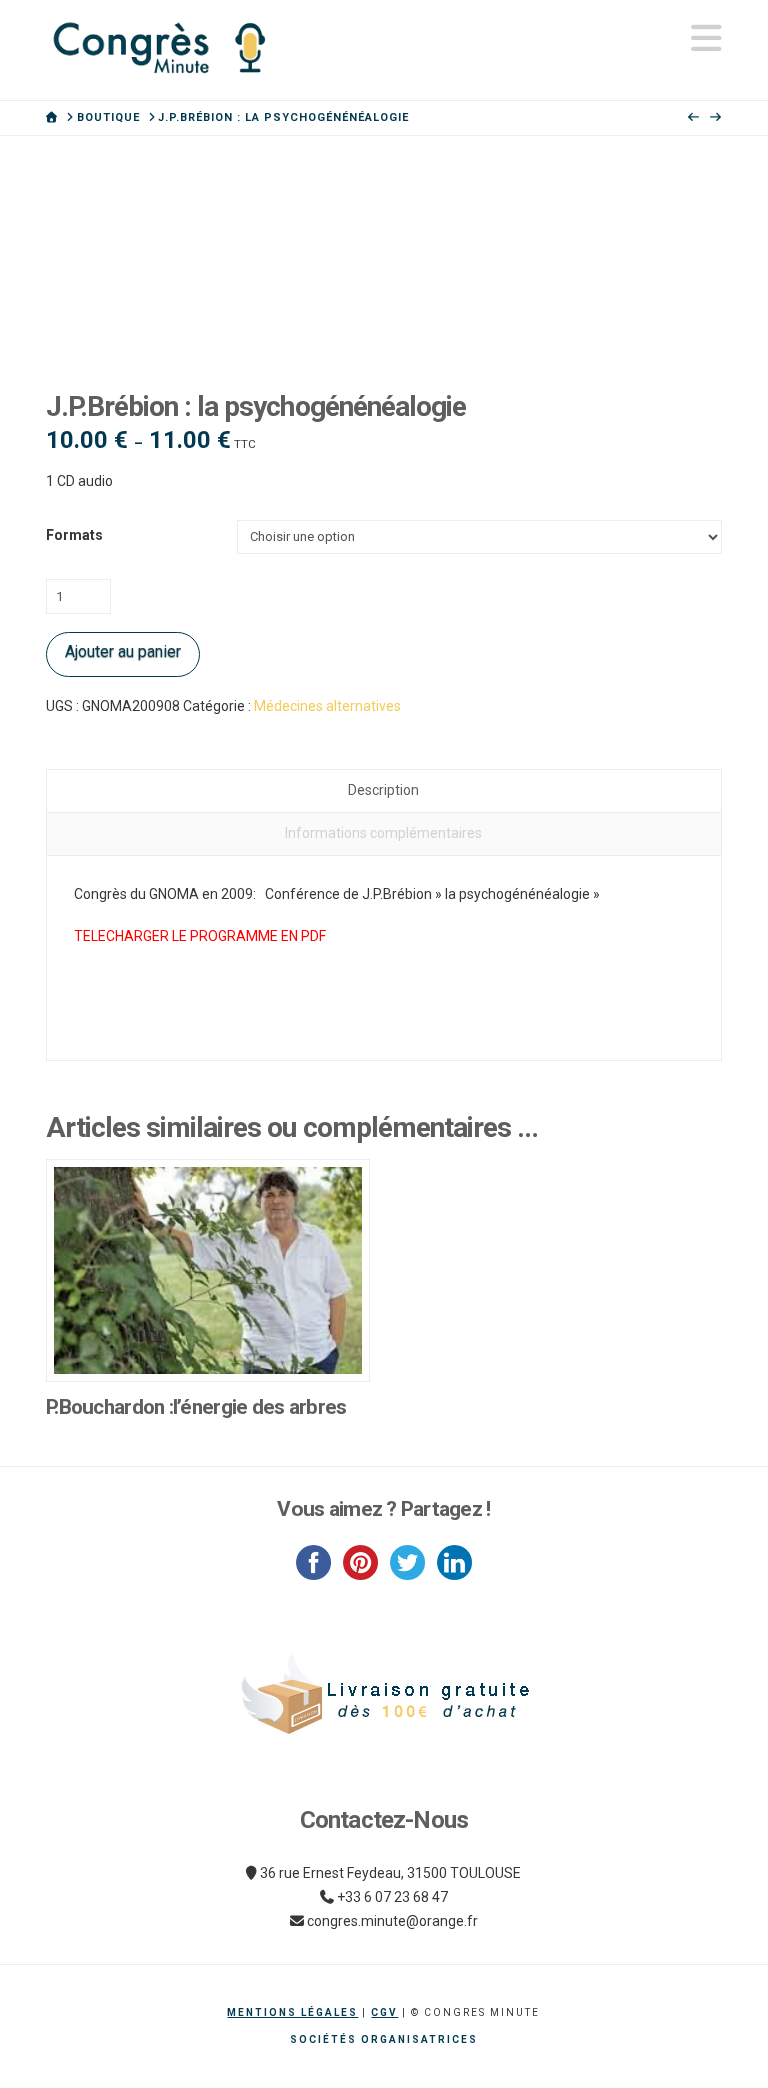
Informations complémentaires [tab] (383, 833)
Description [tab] (383, 790)
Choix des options (208, 1346)
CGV (384, 2012)
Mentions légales (292, 2012)
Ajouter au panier (123, 651)
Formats (74, 535)
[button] (706, 38)
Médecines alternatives (327, 706)
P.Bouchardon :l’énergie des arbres (196, 1407)
